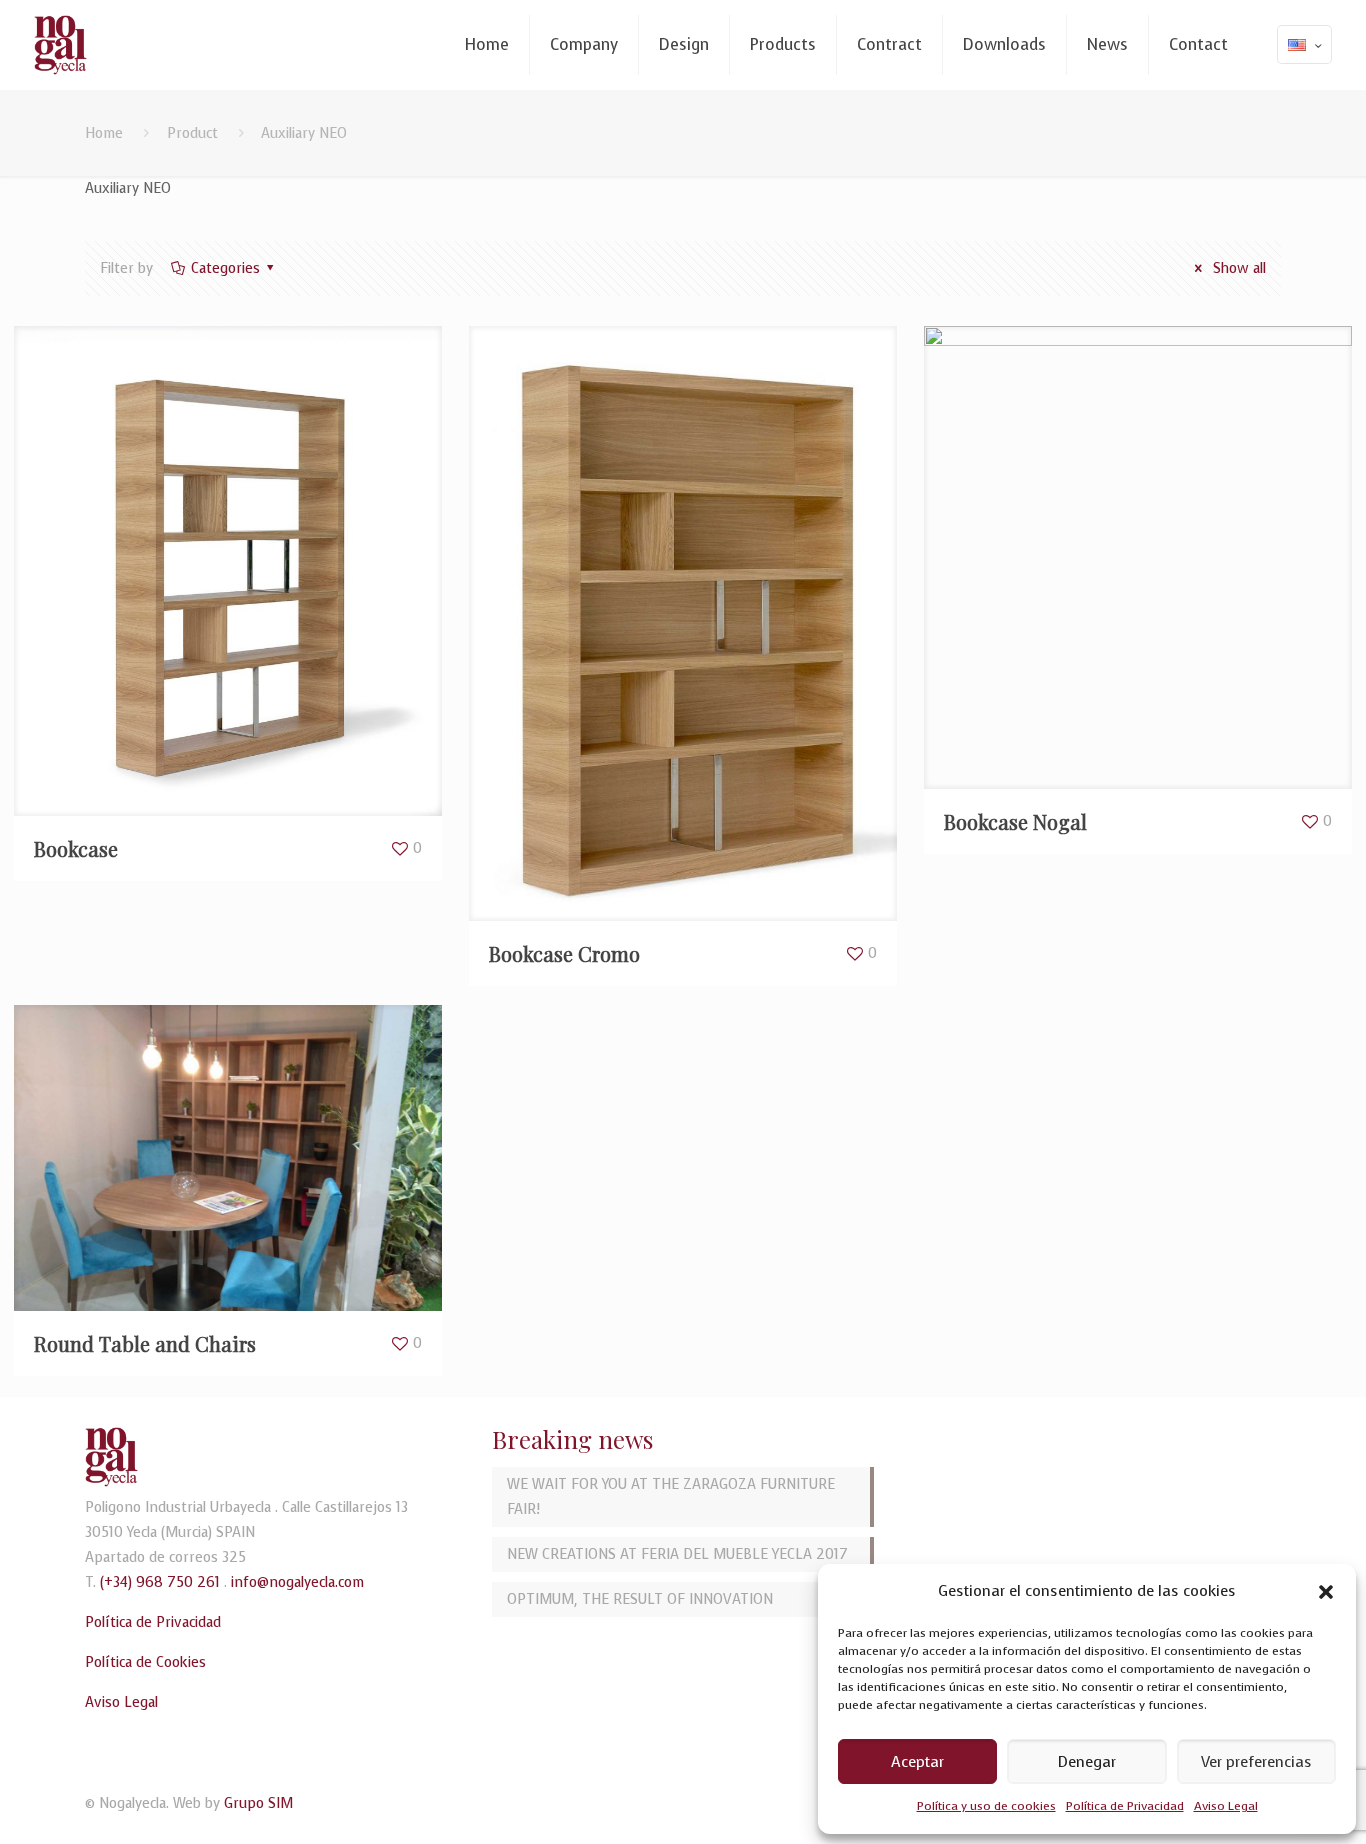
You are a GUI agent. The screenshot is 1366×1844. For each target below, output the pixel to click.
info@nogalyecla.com (297, 1582)
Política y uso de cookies (986, 1806)
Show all (1237, 268)
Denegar (1087, 1762)
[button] (1326, 1592)
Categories (225, 268)
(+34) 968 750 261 (160, 1582)
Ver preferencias (1256, 1762)
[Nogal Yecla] (60, 45)
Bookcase (76, 848)
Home (104, 133)
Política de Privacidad (1125, 1806)
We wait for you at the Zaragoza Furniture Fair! (671, 1497)
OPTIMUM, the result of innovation (640, 1599)
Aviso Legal (1226, 1806)
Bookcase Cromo (564, 953)
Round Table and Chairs (145, 1343)
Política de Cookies (145, 1662)
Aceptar (917, 1762)
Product (192, 133)
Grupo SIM (258, 1803)
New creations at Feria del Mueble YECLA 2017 (677, 1554)
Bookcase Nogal (1015, 821)
